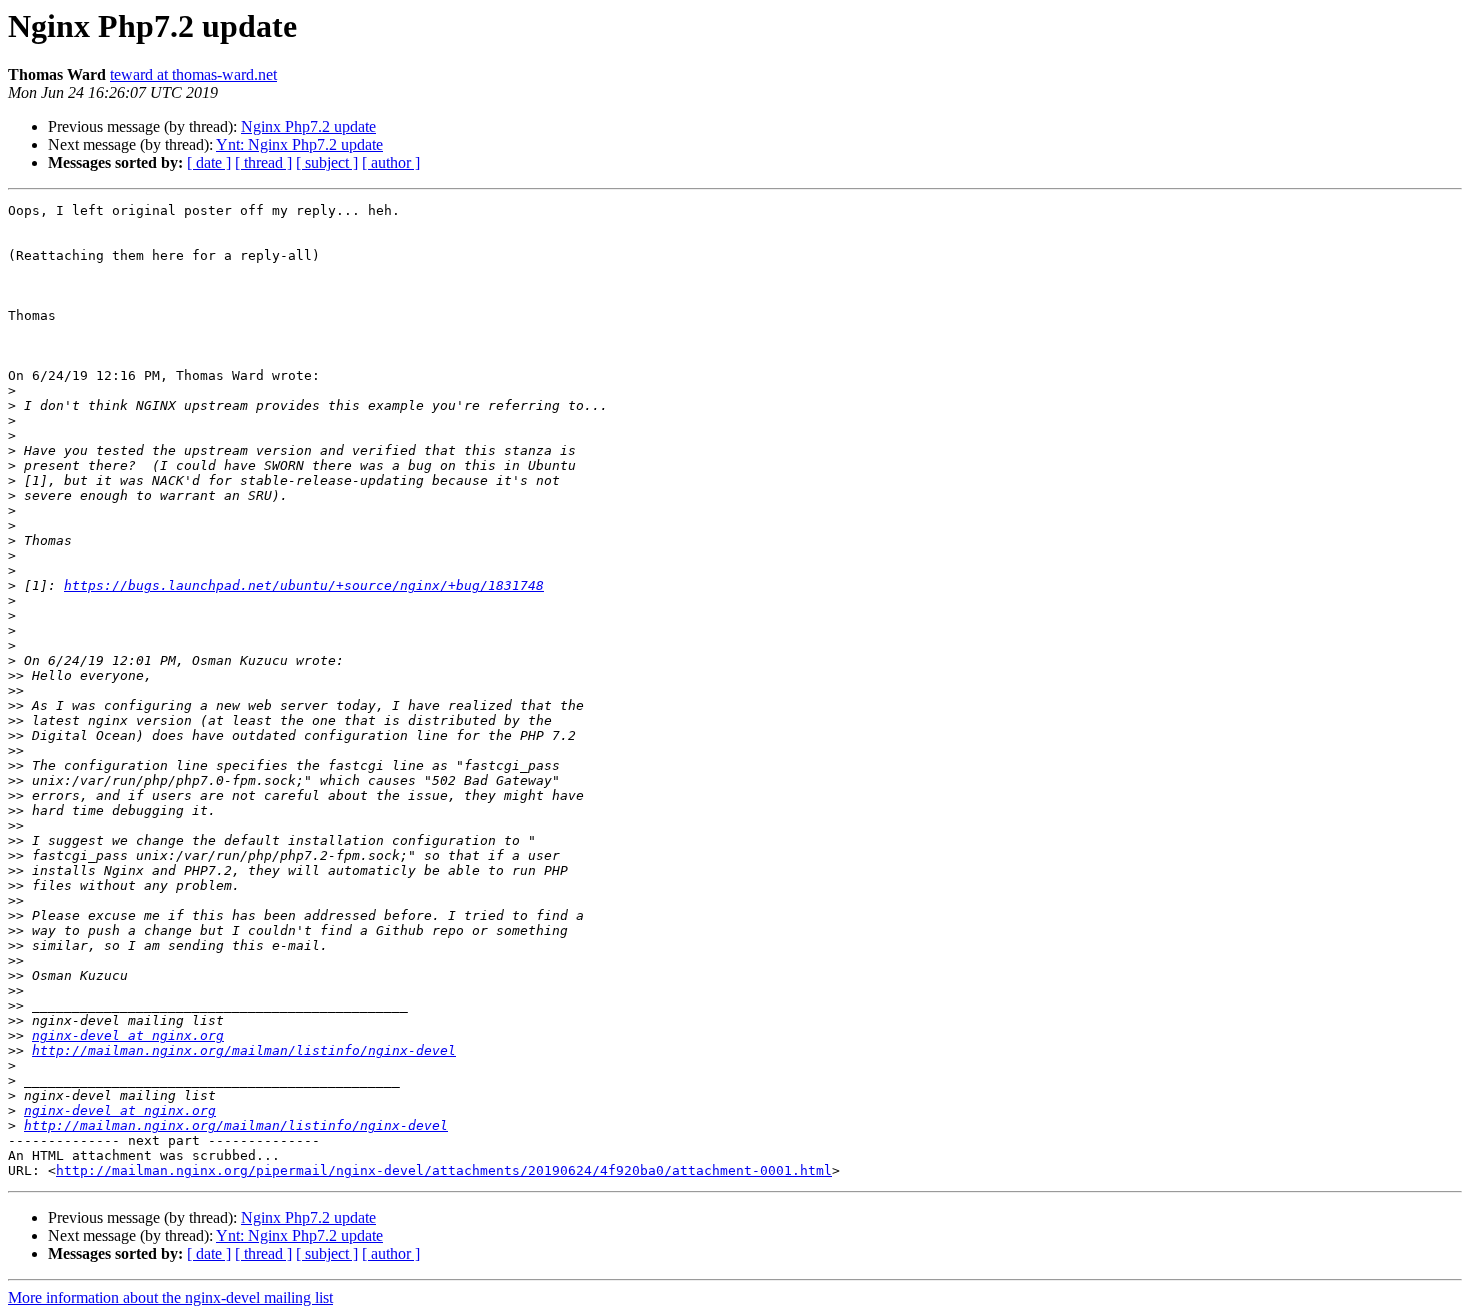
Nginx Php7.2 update (308, 126)
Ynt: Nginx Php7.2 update (299, 144)
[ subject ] (327, 162)
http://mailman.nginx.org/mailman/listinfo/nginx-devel (244, 1050)
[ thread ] (263, 162)
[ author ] (391, 162)
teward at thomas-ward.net (193, 74)
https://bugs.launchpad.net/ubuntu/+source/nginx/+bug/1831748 (304, 585)
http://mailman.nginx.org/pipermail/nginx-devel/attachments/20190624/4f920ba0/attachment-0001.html (444, 1170)
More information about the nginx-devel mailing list (170, 1297)
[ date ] (209, 162)
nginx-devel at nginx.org (128, 1035)
